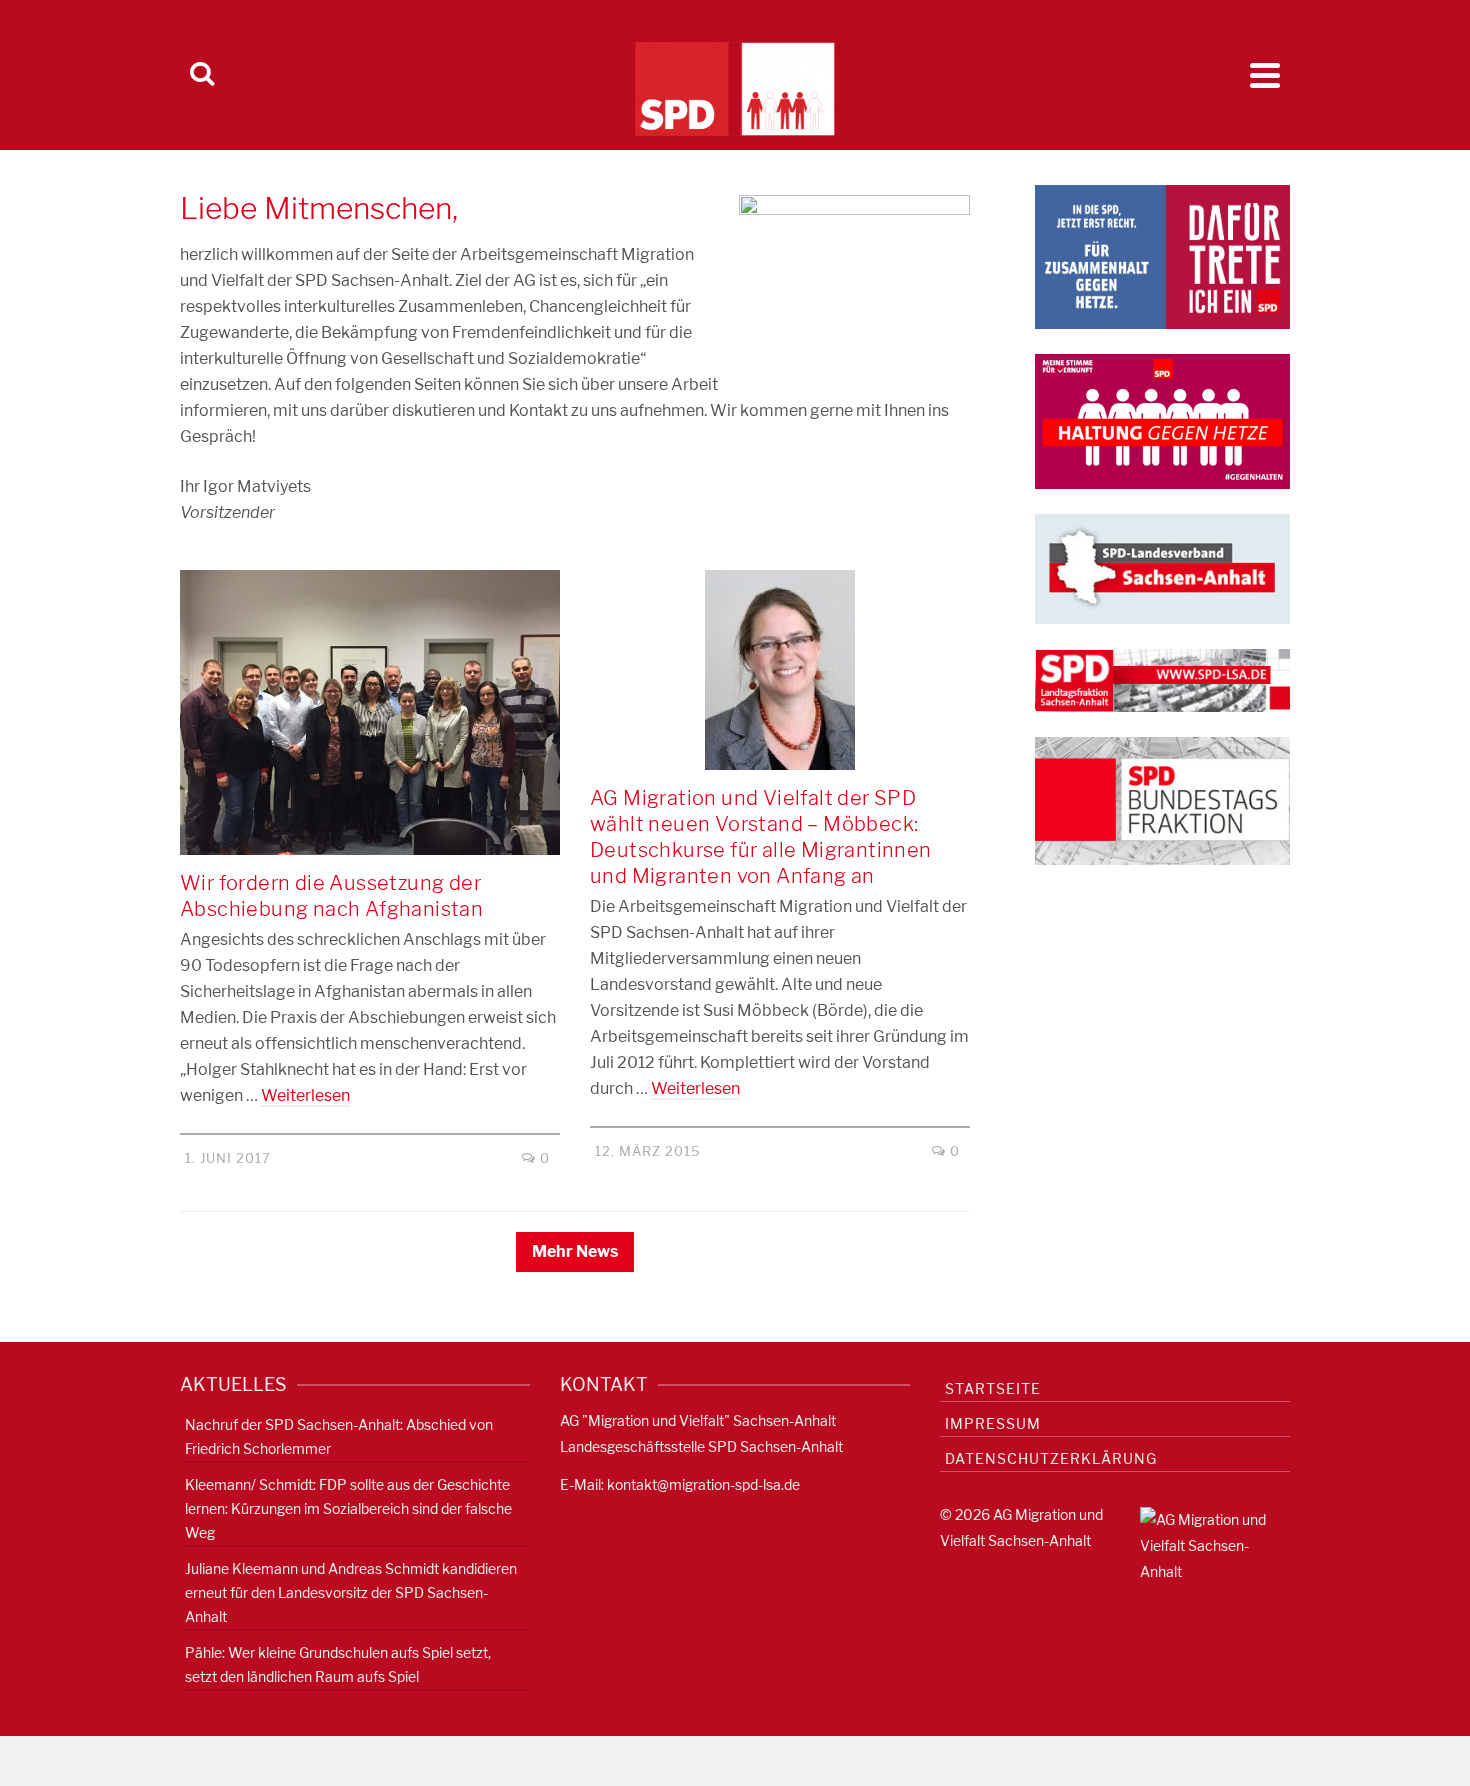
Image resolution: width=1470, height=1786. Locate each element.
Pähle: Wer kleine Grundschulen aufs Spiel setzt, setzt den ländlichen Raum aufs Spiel (338, 1664)
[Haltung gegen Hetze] (1162, 419)
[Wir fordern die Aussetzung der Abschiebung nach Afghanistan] (370, 712)
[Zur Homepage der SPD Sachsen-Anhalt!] (1162, 567)
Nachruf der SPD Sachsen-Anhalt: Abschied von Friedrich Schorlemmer (339, 1436)
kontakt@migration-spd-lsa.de (703, 1484)
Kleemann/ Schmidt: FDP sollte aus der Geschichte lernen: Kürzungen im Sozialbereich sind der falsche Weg (348, 1508)
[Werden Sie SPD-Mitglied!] (1162, 255)
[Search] (202, 75)
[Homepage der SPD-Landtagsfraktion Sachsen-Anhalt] (1162, 679)
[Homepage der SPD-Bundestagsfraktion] (1162, 799)
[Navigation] (1265, 75)
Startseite (993, 1388)
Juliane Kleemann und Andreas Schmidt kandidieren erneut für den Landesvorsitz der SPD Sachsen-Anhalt (351, 1592)
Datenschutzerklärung (1051, 1458)
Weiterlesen (305, 1095)
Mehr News (575, 1251)
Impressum (993, 1423)
